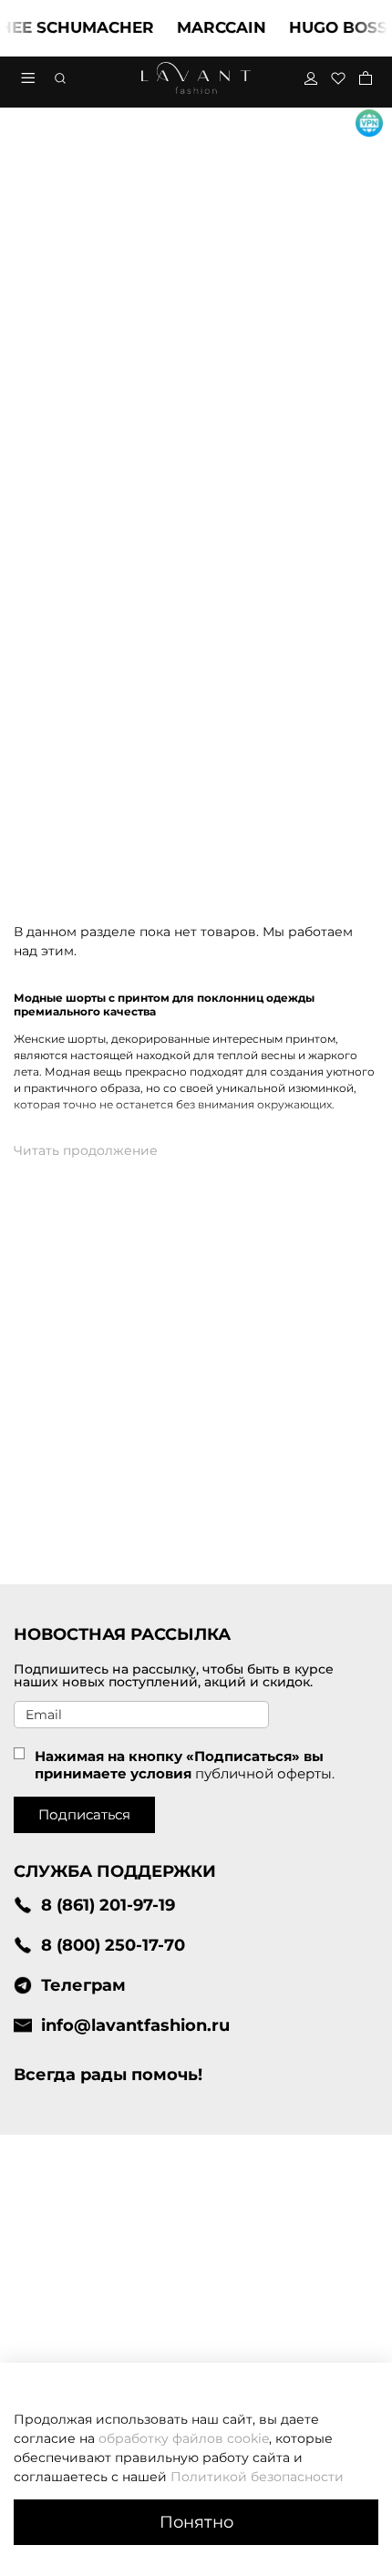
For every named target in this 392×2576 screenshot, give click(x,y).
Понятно (196, 2522)
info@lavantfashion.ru (135, 2025)
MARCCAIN (211, 27)
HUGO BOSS (327, 27)
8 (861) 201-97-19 (108, 1905)
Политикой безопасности (257, 2477)
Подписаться (84, 1814)
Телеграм (83, 1985)
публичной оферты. (265, 1773)
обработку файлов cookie (184, 2438)
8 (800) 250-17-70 (113, 1945)
